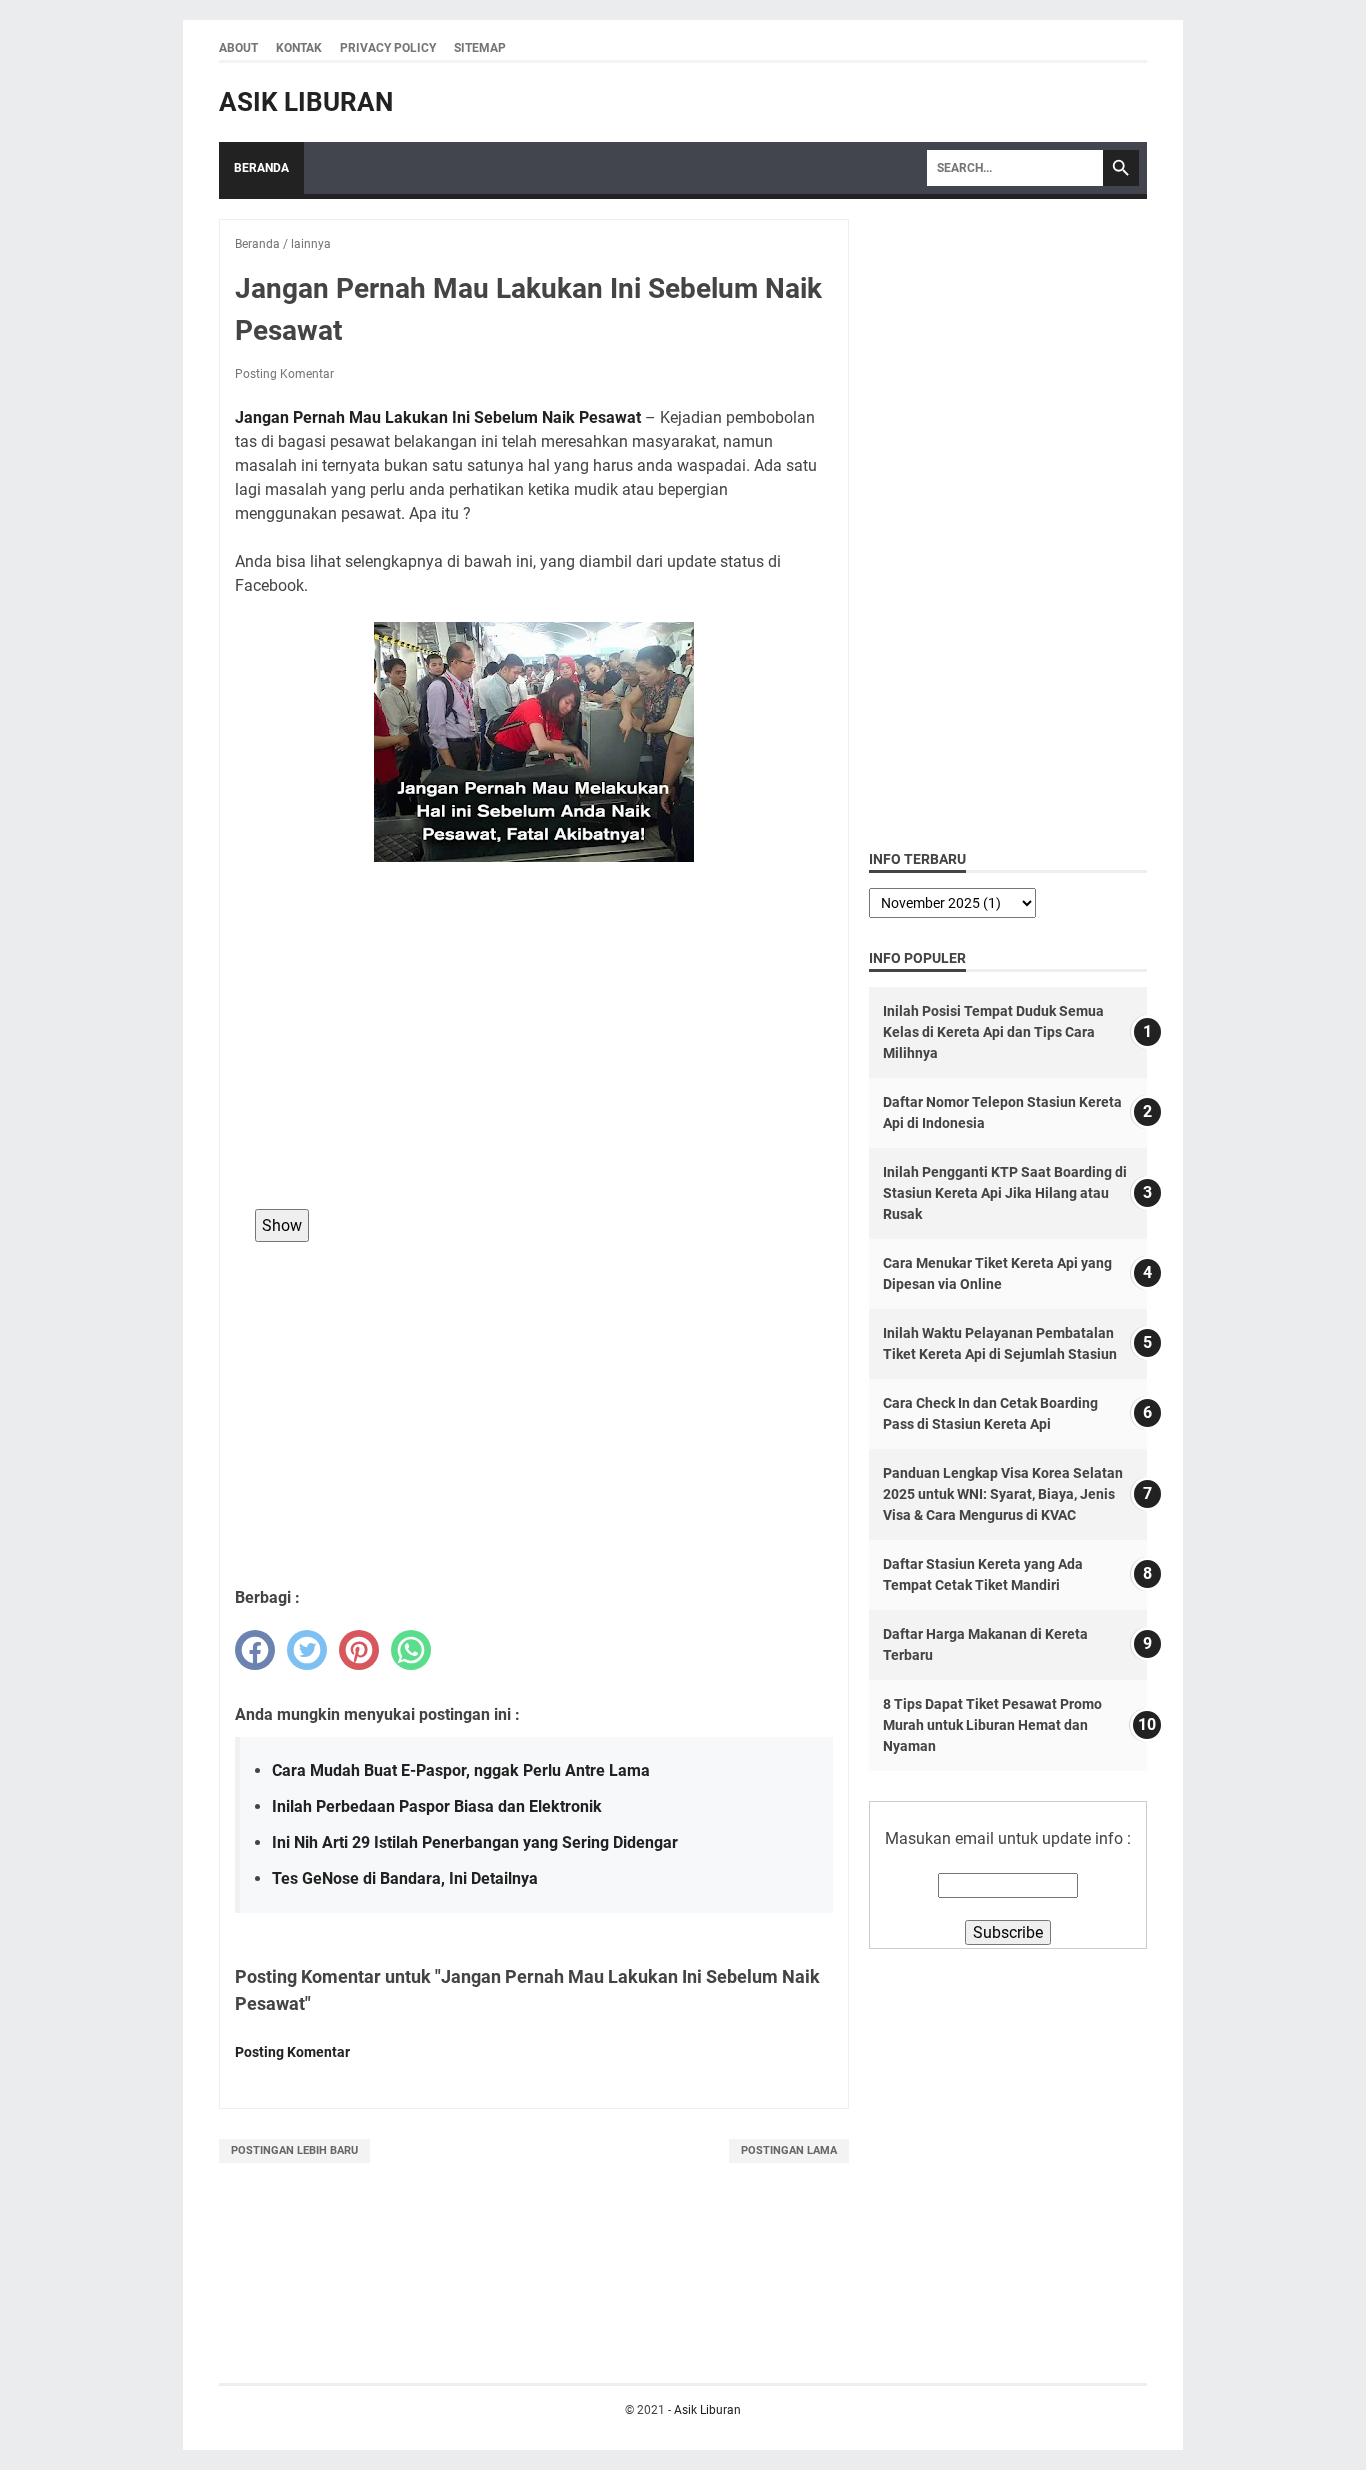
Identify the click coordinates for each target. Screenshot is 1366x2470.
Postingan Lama (789, 2150)
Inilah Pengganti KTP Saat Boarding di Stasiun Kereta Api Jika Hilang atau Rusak (1005, 1193)
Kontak (299, 48)
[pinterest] (359, 1650)
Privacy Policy (388, 48)
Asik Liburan (306, 102)
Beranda (261, 168)
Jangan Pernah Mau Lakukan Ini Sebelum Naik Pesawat (438, 417)
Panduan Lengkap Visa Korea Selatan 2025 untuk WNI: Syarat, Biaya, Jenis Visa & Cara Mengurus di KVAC (1003, 1494)
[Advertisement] (534, 1049)
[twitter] (307, 1650)
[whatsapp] (411, 1650)
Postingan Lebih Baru (294, 2150)
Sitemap (480, 48)
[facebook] (255, 1650)
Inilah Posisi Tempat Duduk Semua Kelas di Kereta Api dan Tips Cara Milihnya (993, 1032)
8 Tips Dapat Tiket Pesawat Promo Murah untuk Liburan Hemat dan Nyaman (992, 1725)
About (238, 48)
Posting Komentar (284, 374)
